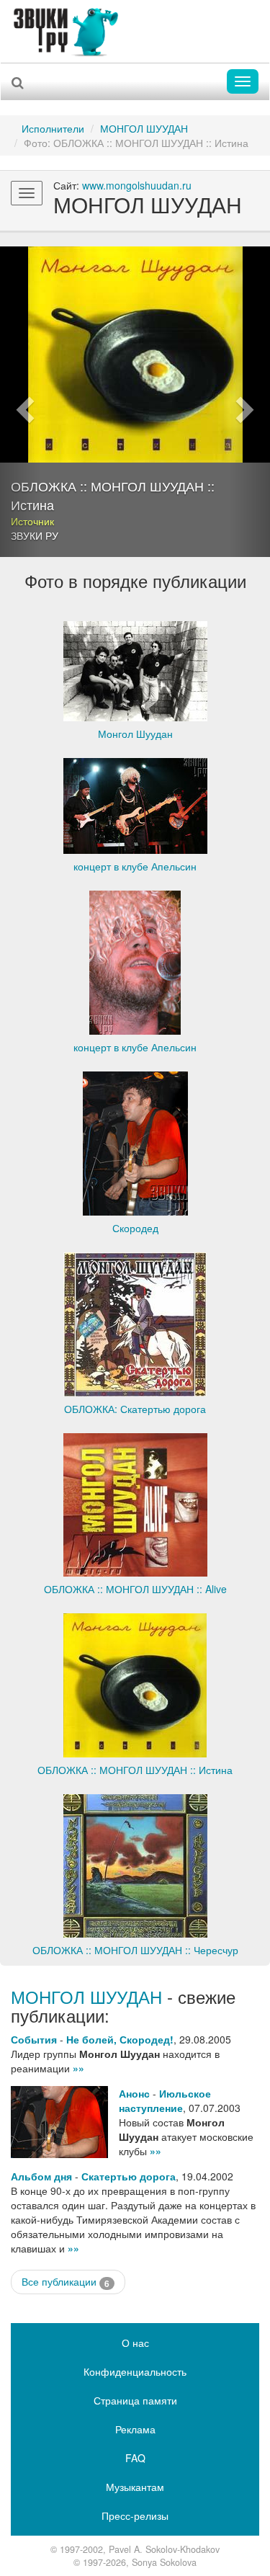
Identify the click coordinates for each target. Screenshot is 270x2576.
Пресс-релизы (135, 2515)
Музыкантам (135, 2487)
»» (78, 2068)
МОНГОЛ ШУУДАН (144, 128)
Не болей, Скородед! (120, 2039)
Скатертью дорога (129, 2176)
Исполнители (53, 128)
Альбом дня (41, 2176)
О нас (135, 2343)
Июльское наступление (165, 2100)
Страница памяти (135, 2400)
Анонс (134, 2093)
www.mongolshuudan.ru (137, 185)
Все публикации (66, 2282)
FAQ (135, 2458)
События (34, 2039)
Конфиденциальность (135, 2371)
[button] (20, 402)
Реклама (135, 2429)
